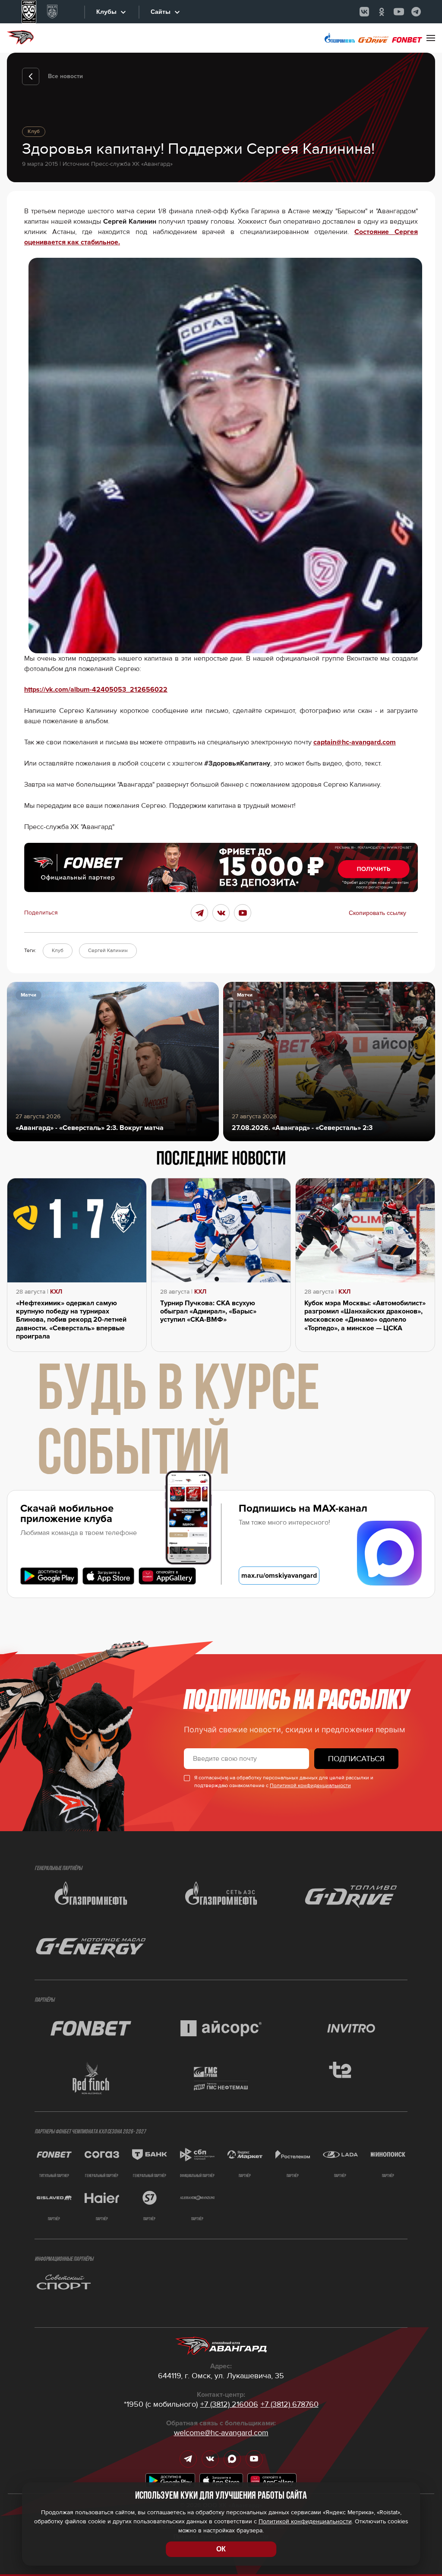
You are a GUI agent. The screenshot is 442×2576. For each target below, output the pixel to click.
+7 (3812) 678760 (290, 2404)
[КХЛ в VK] (364, 12)
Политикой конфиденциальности (310, 1786)
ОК (221, 2549)
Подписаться (356, 1759)
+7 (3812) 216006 (229, 2404)
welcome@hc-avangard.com (221, 2433)
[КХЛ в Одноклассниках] (382, 12)
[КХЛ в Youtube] (399, 12)
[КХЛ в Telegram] (416, 12)
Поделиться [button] (41, 913)
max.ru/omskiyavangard (279, 1576)
